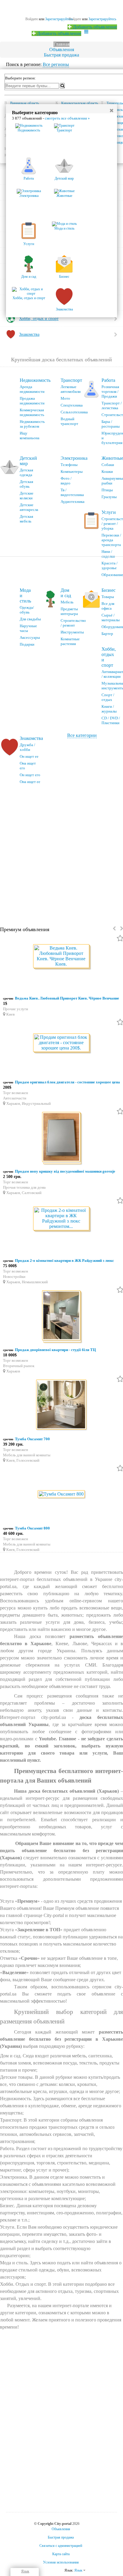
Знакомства (31, 738)
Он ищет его (30, 775)
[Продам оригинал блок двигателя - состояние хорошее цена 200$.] (62, 1043)
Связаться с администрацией (61, 2546)
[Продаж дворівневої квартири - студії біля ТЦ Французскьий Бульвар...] (62, 1316)
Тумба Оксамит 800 (32, 1528)
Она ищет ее (30, 782)
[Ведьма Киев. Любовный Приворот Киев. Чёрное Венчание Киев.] (62, 957)
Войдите (75, 19)
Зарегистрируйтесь (102, 19)
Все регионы (56, 64)
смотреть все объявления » (67, 118)
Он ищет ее (29, 756)
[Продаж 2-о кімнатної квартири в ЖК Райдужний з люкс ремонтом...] (62, 1219)
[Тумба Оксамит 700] (62, 1406)
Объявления (62, 50)
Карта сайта (61, 2554)
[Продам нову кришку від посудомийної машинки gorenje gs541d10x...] (62, 1138)
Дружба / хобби (27, 747)
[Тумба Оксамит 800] (62, 1495)
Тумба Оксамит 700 (32, 1439)
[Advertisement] (61, 853)
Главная (61, 44)
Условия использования (61, 2562)
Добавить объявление (94, 27)
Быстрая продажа (61, 55)
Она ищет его (28, 766)
